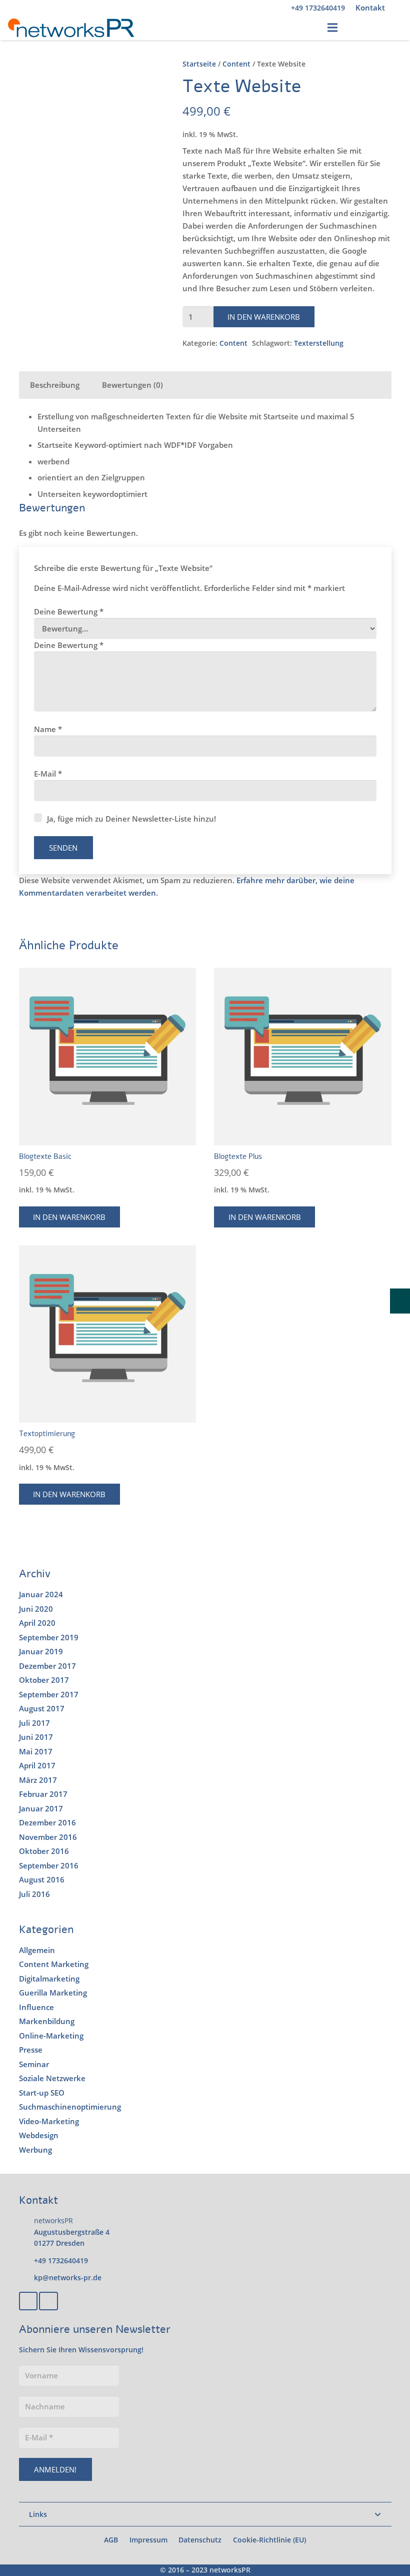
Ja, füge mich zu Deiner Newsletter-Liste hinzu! (130, 819)
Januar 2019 (41, 1651)
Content (236, 64)
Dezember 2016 (47, 1822)
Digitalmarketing (49, 1979)
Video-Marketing (49, 2121)
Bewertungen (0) (132, 385)
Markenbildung (47, 2021)
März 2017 (38, 1780)
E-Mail (48, 774)
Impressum (148, 2540)
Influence (36, 2007)
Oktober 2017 (44, 1680)
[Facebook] (28, 2301)
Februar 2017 (43, 1794)
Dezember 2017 (47, 1666)
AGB (111, 2540)
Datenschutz (200, 2540)
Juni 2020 (36, 1609)
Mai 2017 (36, 1751)
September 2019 (49, 1637)
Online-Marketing (51, 2036)
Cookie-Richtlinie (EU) (269, 2540)
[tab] (55, 385)
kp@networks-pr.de (68, 2278)
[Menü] (332, 28)
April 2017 (37, 1765)
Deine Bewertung (69, 611)
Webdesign (39, 2135)
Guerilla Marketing (53, 1993)
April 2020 (37, 1623)
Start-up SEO (42, 2093)
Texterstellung (319, 343)
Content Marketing (54, 1964)
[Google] (48, 2301)
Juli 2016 (34, 1894)
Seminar (34, 2064)
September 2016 (49, 1865)
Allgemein (37, 1950)
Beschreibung (55, 385)
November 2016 (48, 1837)
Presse (31, 2050)
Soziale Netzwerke (52, 2078)
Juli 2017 (34, 1723)
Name (48, 729)
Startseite (199, 64)
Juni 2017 (36, 1737)
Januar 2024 (41, 1594)
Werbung (35, 2150)
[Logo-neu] (71, 28)
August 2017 (42, 1708)
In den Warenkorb (264, 317)
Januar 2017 (41, 1808)
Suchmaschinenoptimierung (70, 2107)
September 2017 (49, 1694)
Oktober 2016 (44, 1851)
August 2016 (42, 1879)
